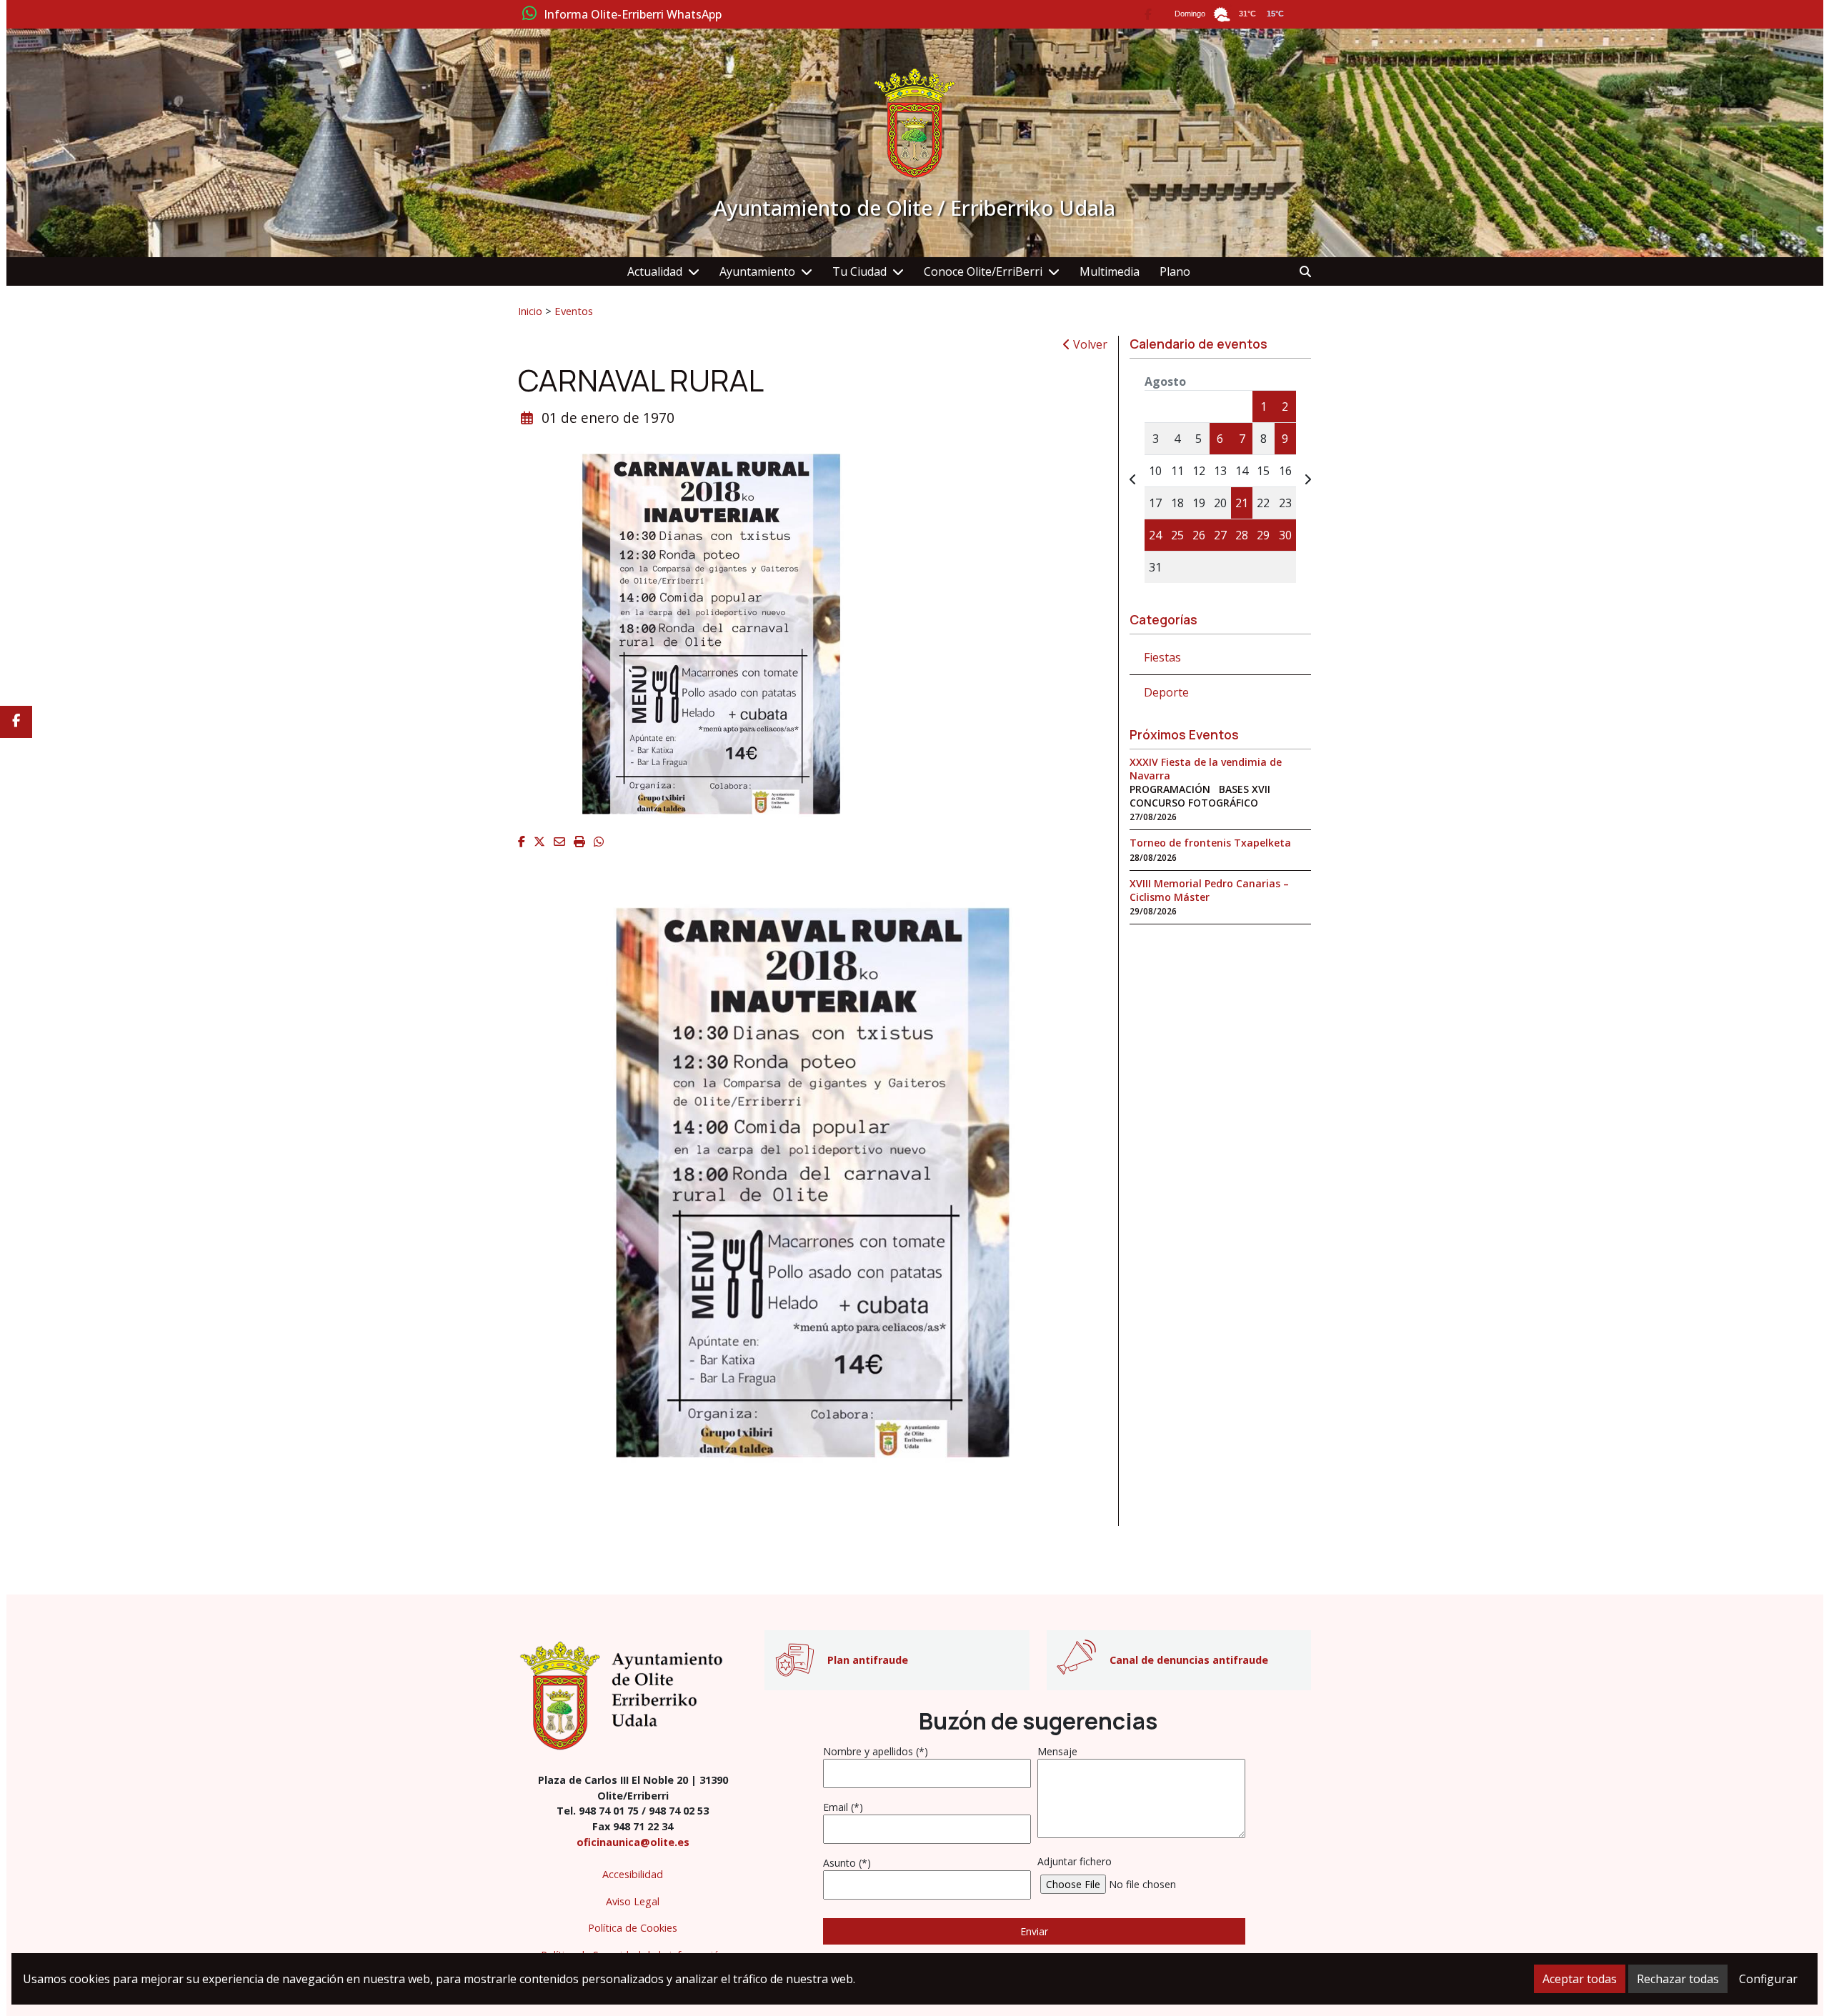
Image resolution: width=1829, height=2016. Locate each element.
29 (1263, 535)
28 (1242, 535)
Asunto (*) (847, 1863)
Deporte (1166, 692)
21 (1242, 503)
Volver (1089, 344)
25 (1177, 535)
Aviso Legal (633, 1901)
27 (1220, 535)
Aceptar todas (1580, 1979)
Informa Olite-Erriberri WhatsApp (633, 15)
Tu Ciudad (859, 271)
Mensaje (1057, 1751)
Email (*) (843, 1807)
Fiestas (1162, 657)
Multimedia (1110, 271)
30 (1285, 535)
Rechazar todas (1678, 1979)
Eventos (574, 311)
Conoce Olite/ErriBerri (983, 271)
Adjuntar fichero (1075, 1861)
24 (1155, 535)
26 (1199, 535)
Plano (1175, 271)
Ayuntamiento (757, 271)
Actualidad (655, 271)
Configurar (1768, 1979)
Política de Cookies (633, 1928)
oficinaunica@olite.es (633, 1842)
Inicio (530, 311)
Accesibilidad (633, 1874)
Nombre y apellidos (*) (876, 1751)
